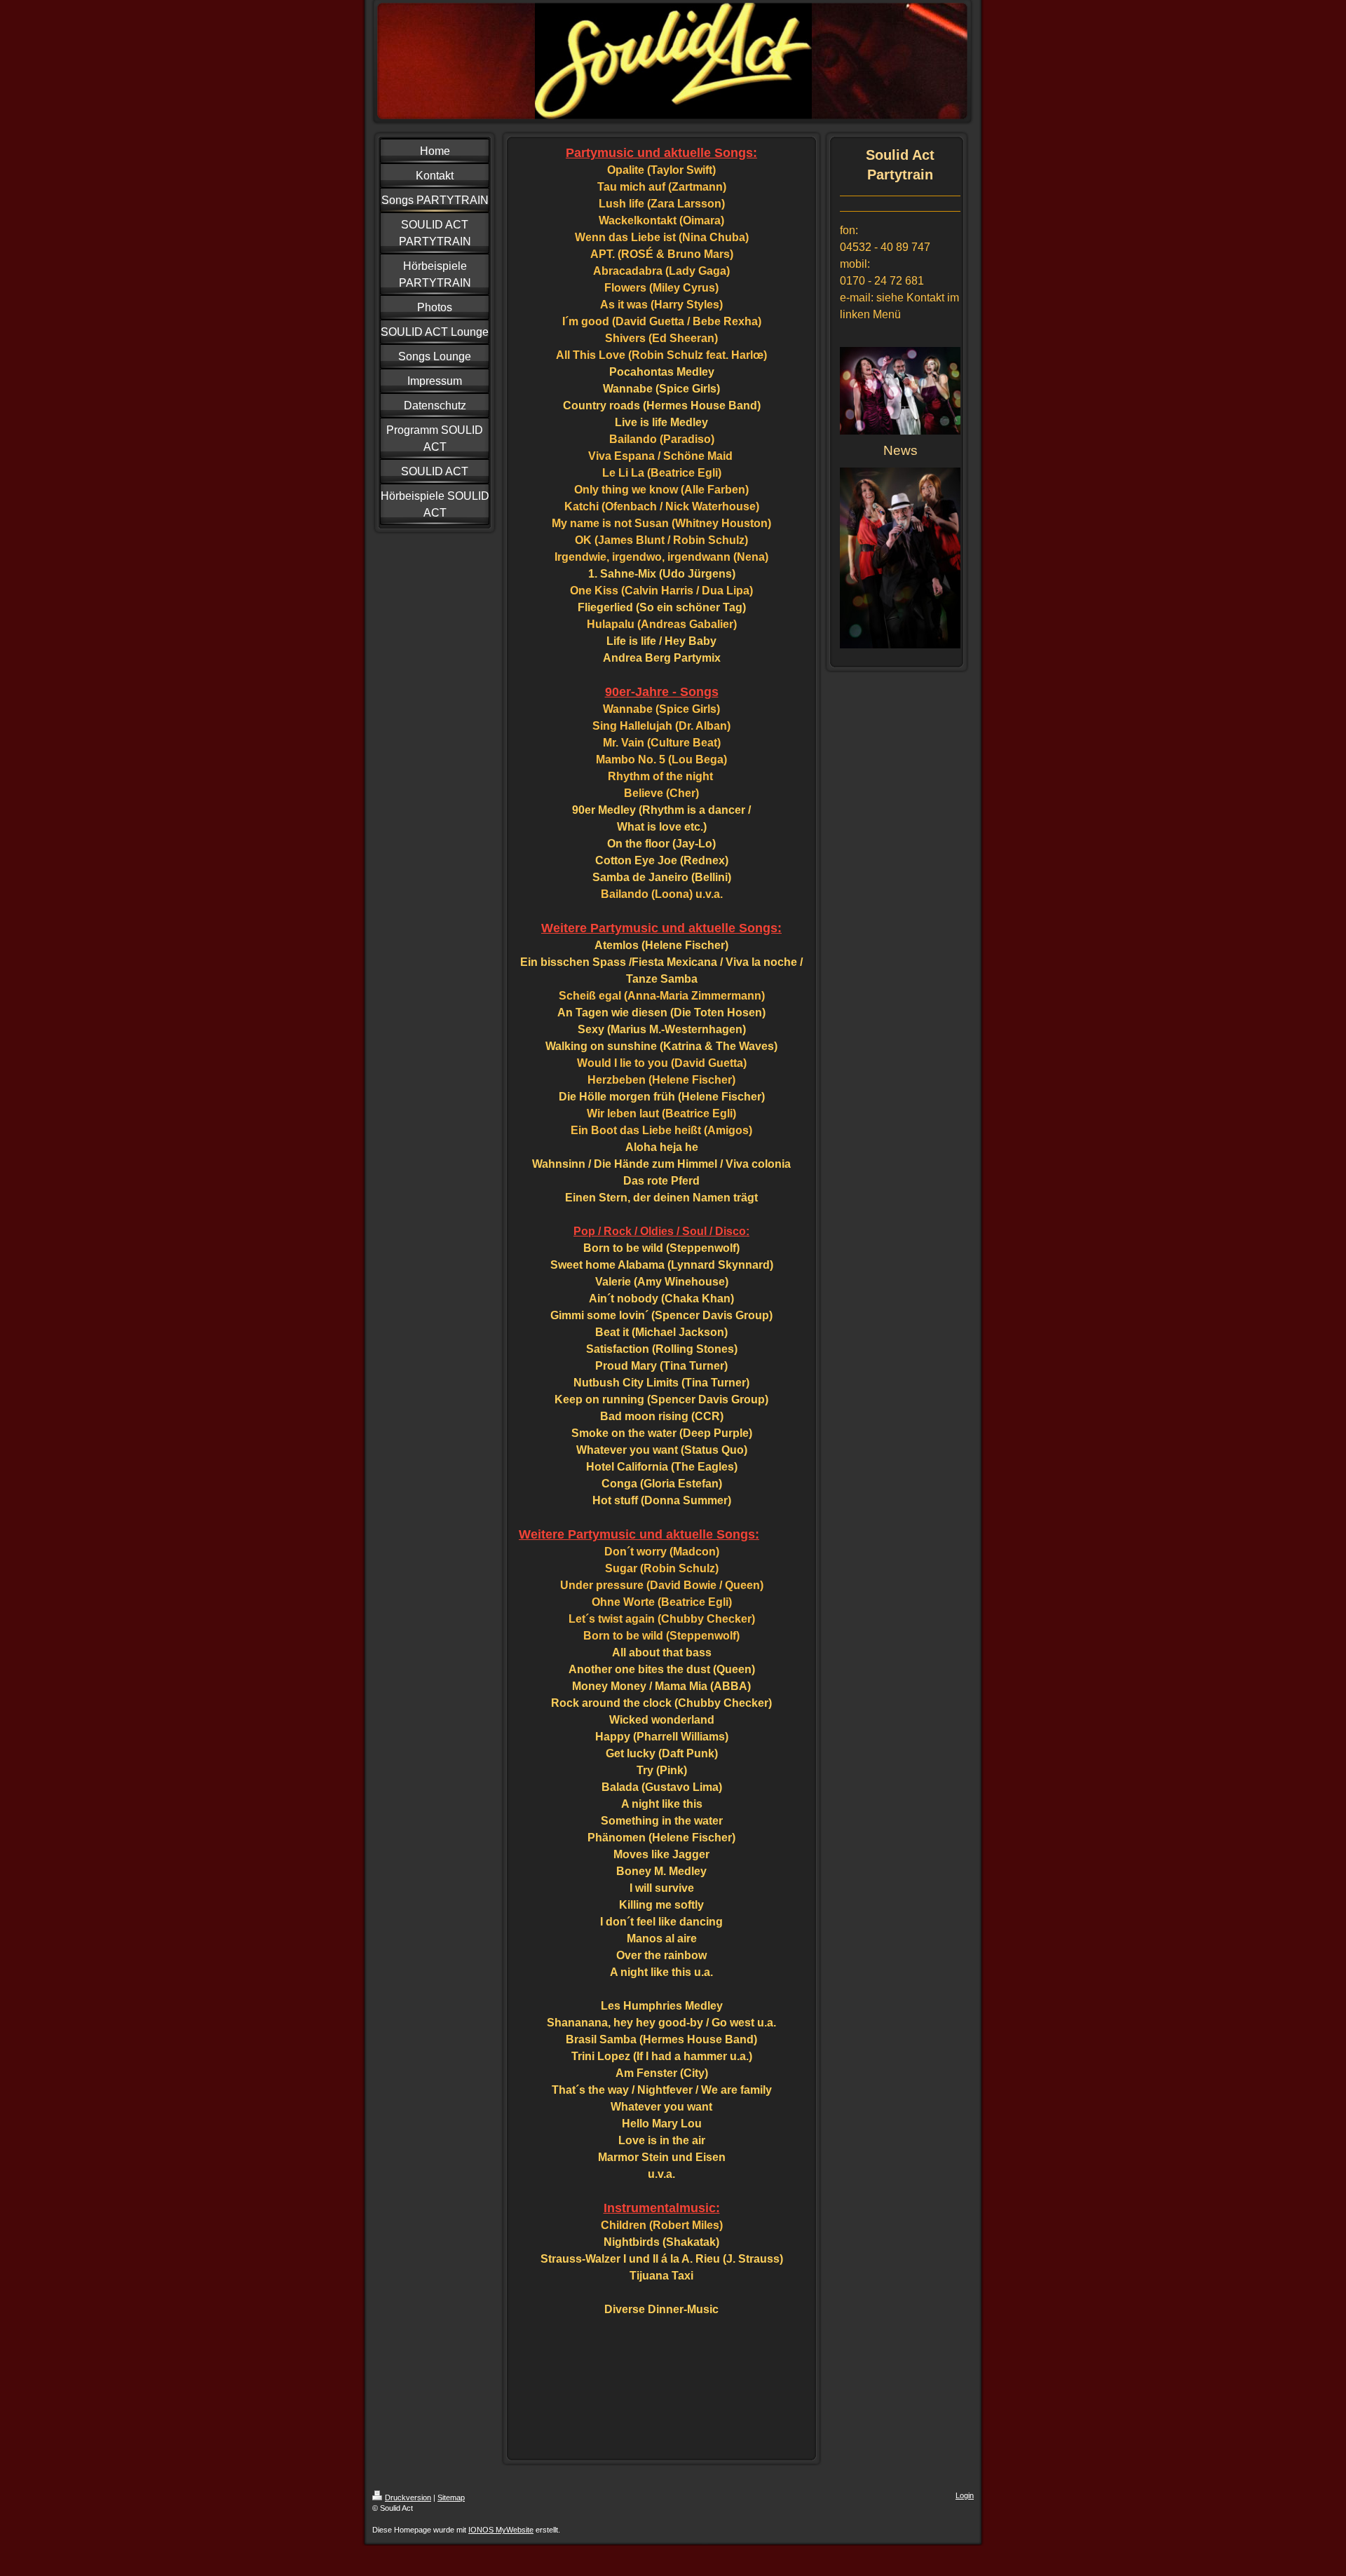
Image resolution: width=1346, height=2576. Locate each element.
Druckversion (408, 2497)
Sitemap (451, 2497)
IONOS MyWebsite (501, 2530)
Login (965, 2495)
